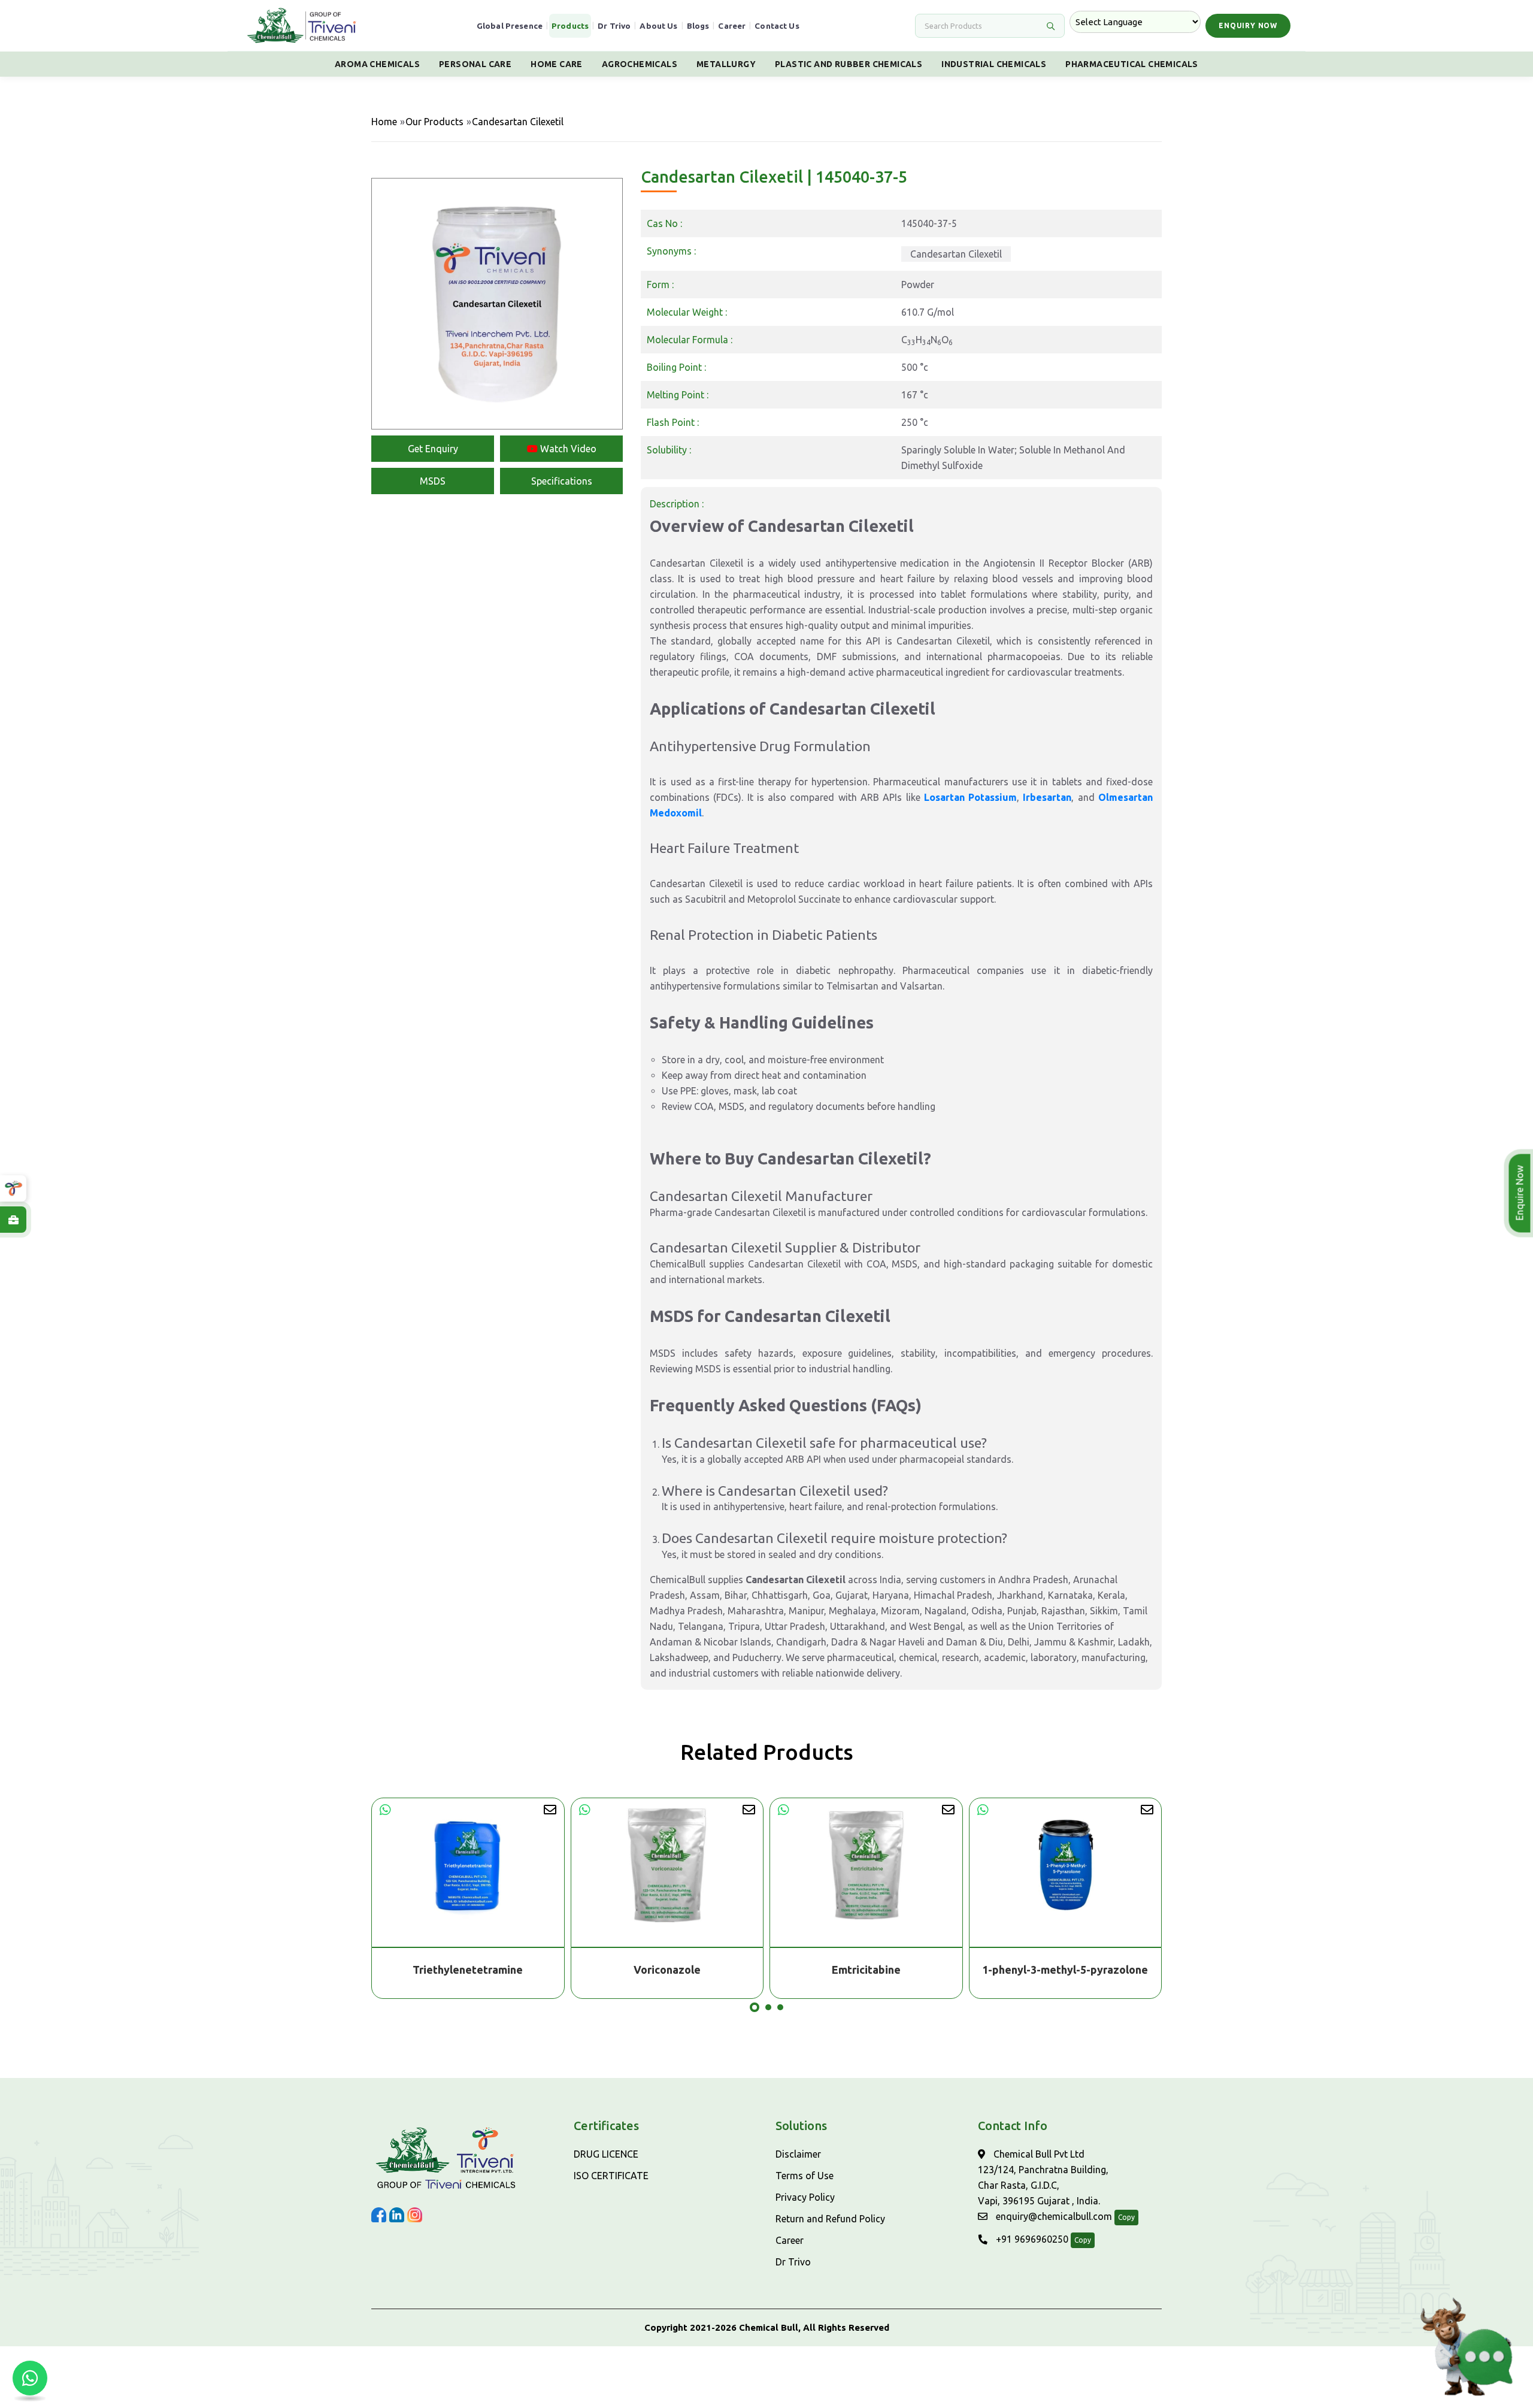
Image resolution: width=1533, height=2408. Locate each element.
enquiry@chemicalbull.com (1053, 2216)
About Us (658, 26)
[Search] (1050, 26)
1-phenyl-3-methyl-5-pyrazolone (866, 1970)
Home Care (557, 64)
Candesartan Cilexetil (956, 254)
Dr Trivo (614, 26)
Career (732, 26)
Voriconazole (468, 1970)
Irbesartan (1047, 797)
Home (384, 122)
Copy (1126, 2217)
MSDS (433, 481)
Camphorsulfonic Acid (1066, 1970)
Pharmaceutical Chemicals (1132, 64)
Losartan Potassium (970, 797)
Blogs (698, 26)
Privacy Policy (805, 2197)
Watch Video (567, 449)
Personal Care (475, 64)
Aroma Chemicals (377, 64)
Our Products (434, 122)
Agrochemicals (640, 64)
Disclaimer (798, 2154)
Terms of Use (805, 2176)
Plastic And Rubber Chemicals (849, 64)
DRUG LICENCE (606, 2154)
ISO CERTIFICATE (611, 2176)
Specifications (562, 481)
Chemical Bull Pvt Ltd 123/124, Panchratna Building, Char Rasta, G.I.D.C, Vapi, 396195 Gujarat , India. (1043, 2177)
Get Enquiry (433, 449)
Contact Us (777, 26)
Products (570, 26)
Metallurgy (726, 64)
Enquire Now (1518, 1193)
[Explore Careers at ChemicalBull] (13, 1220)
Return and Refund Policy (830, 2219)
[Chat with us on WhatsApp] (30, 2378)
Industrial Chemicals (994, 64)
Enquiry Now (1248, 25)
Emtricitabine (667, 1970)
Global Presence (510, 26)
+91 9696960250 (1031, 2239)
